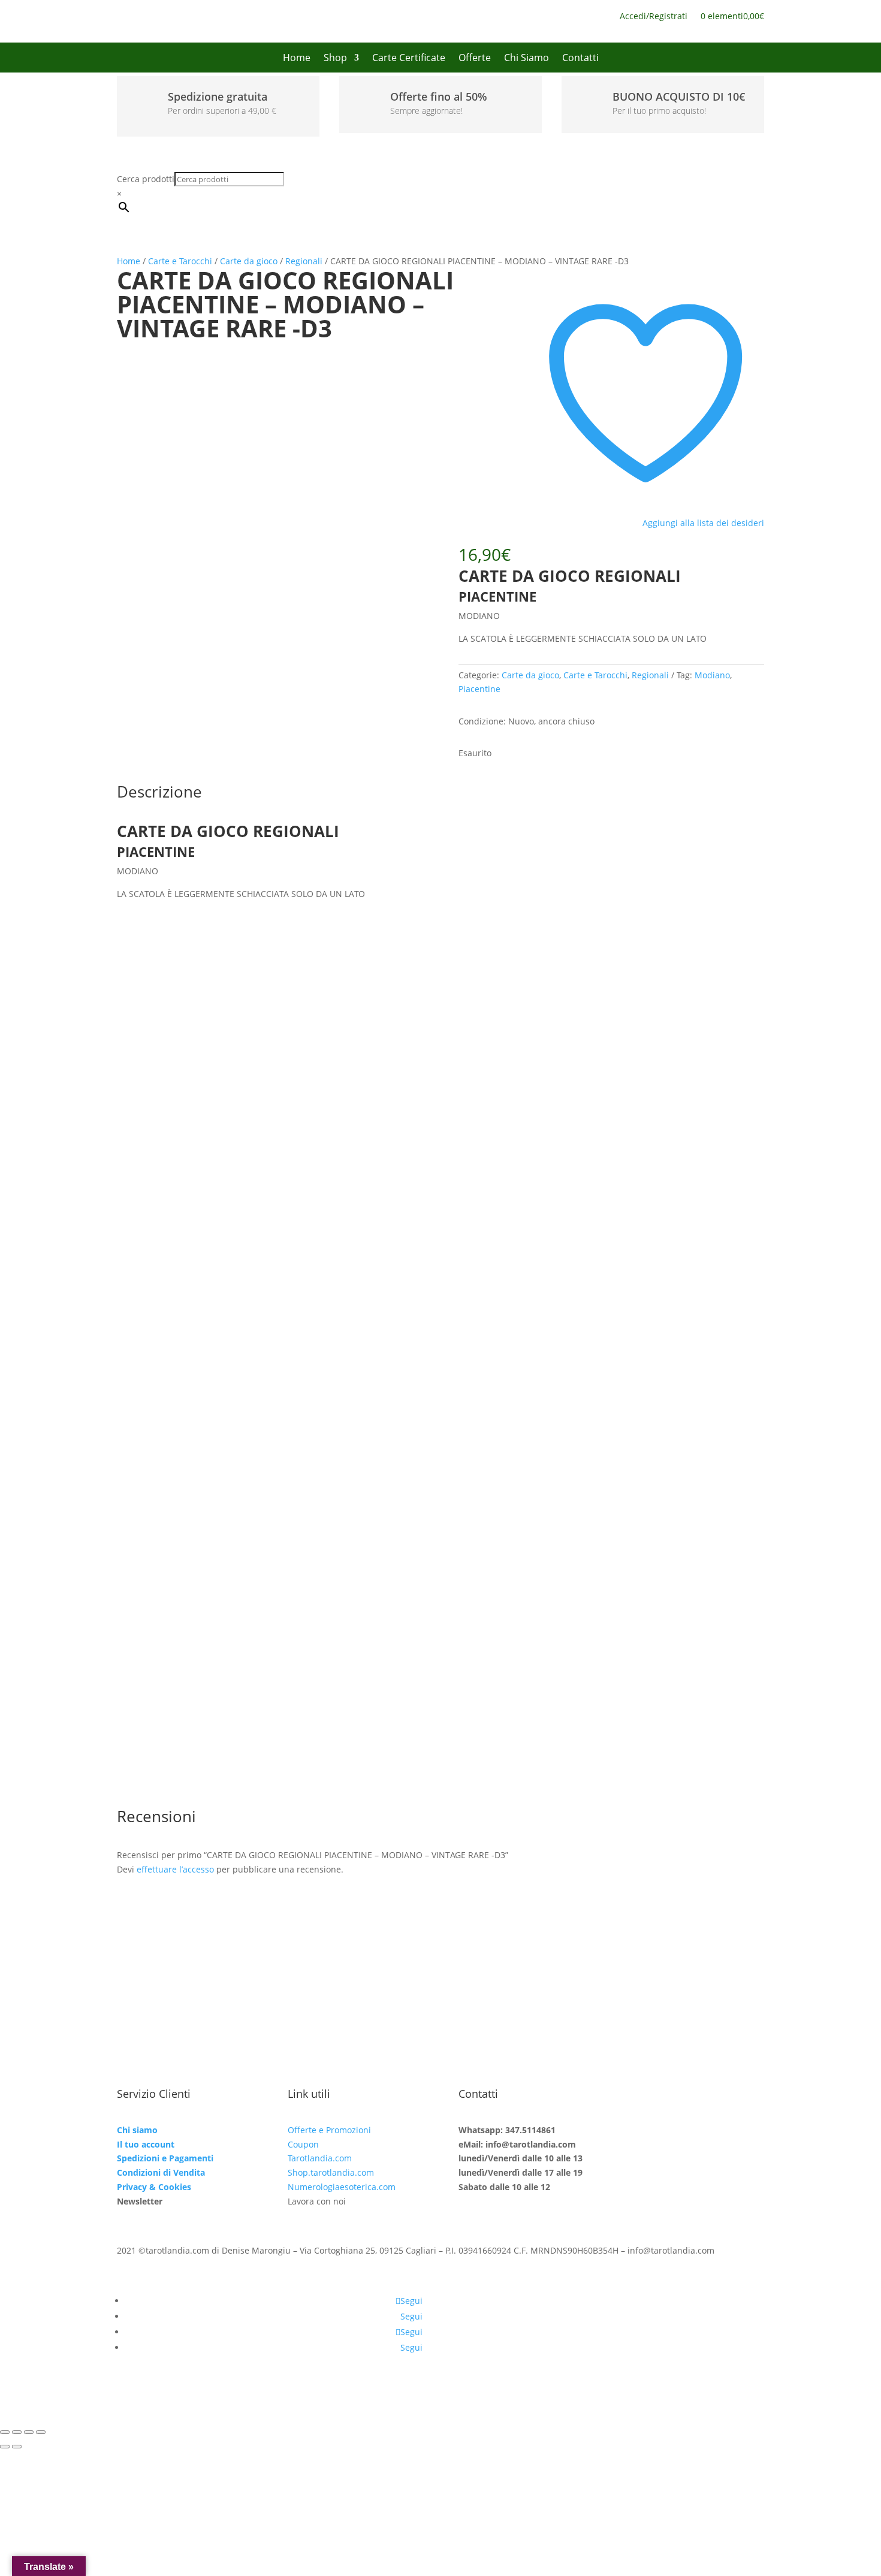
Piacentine (479, 689)
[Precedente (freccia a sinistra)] (5, 2447)
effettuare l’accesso (175, 1869)
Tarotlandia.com (320, 2158)
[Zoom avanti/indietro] (5, 2432)
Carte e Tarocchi (180, 261)
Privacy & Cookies (154, 2187)
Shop (335, 59)
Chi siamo (137, 2130)
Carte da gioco (249, 261)
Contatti (580, 59)
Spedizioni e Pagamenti (165, 2158)
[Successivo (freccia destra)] (17, 2447)
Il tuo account (146, 2144)
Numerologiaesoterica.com (342, 2187)
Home (297, 59)
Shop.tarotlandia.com (331, 2172)
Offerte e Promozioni (329, 2130)
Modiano (712, 675)
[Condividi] (29, 2432)
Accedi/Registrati (654, 17)
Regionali (304, 261)
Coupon (303, 2144)
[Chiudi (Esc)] (41, 2432)
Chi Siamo (527, 59)
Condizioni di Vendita (161, 2172)
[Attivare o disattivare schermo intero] (17, 2432)
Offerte (475, 59)
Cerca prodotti (146, 179)
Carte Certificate (409, 59)
